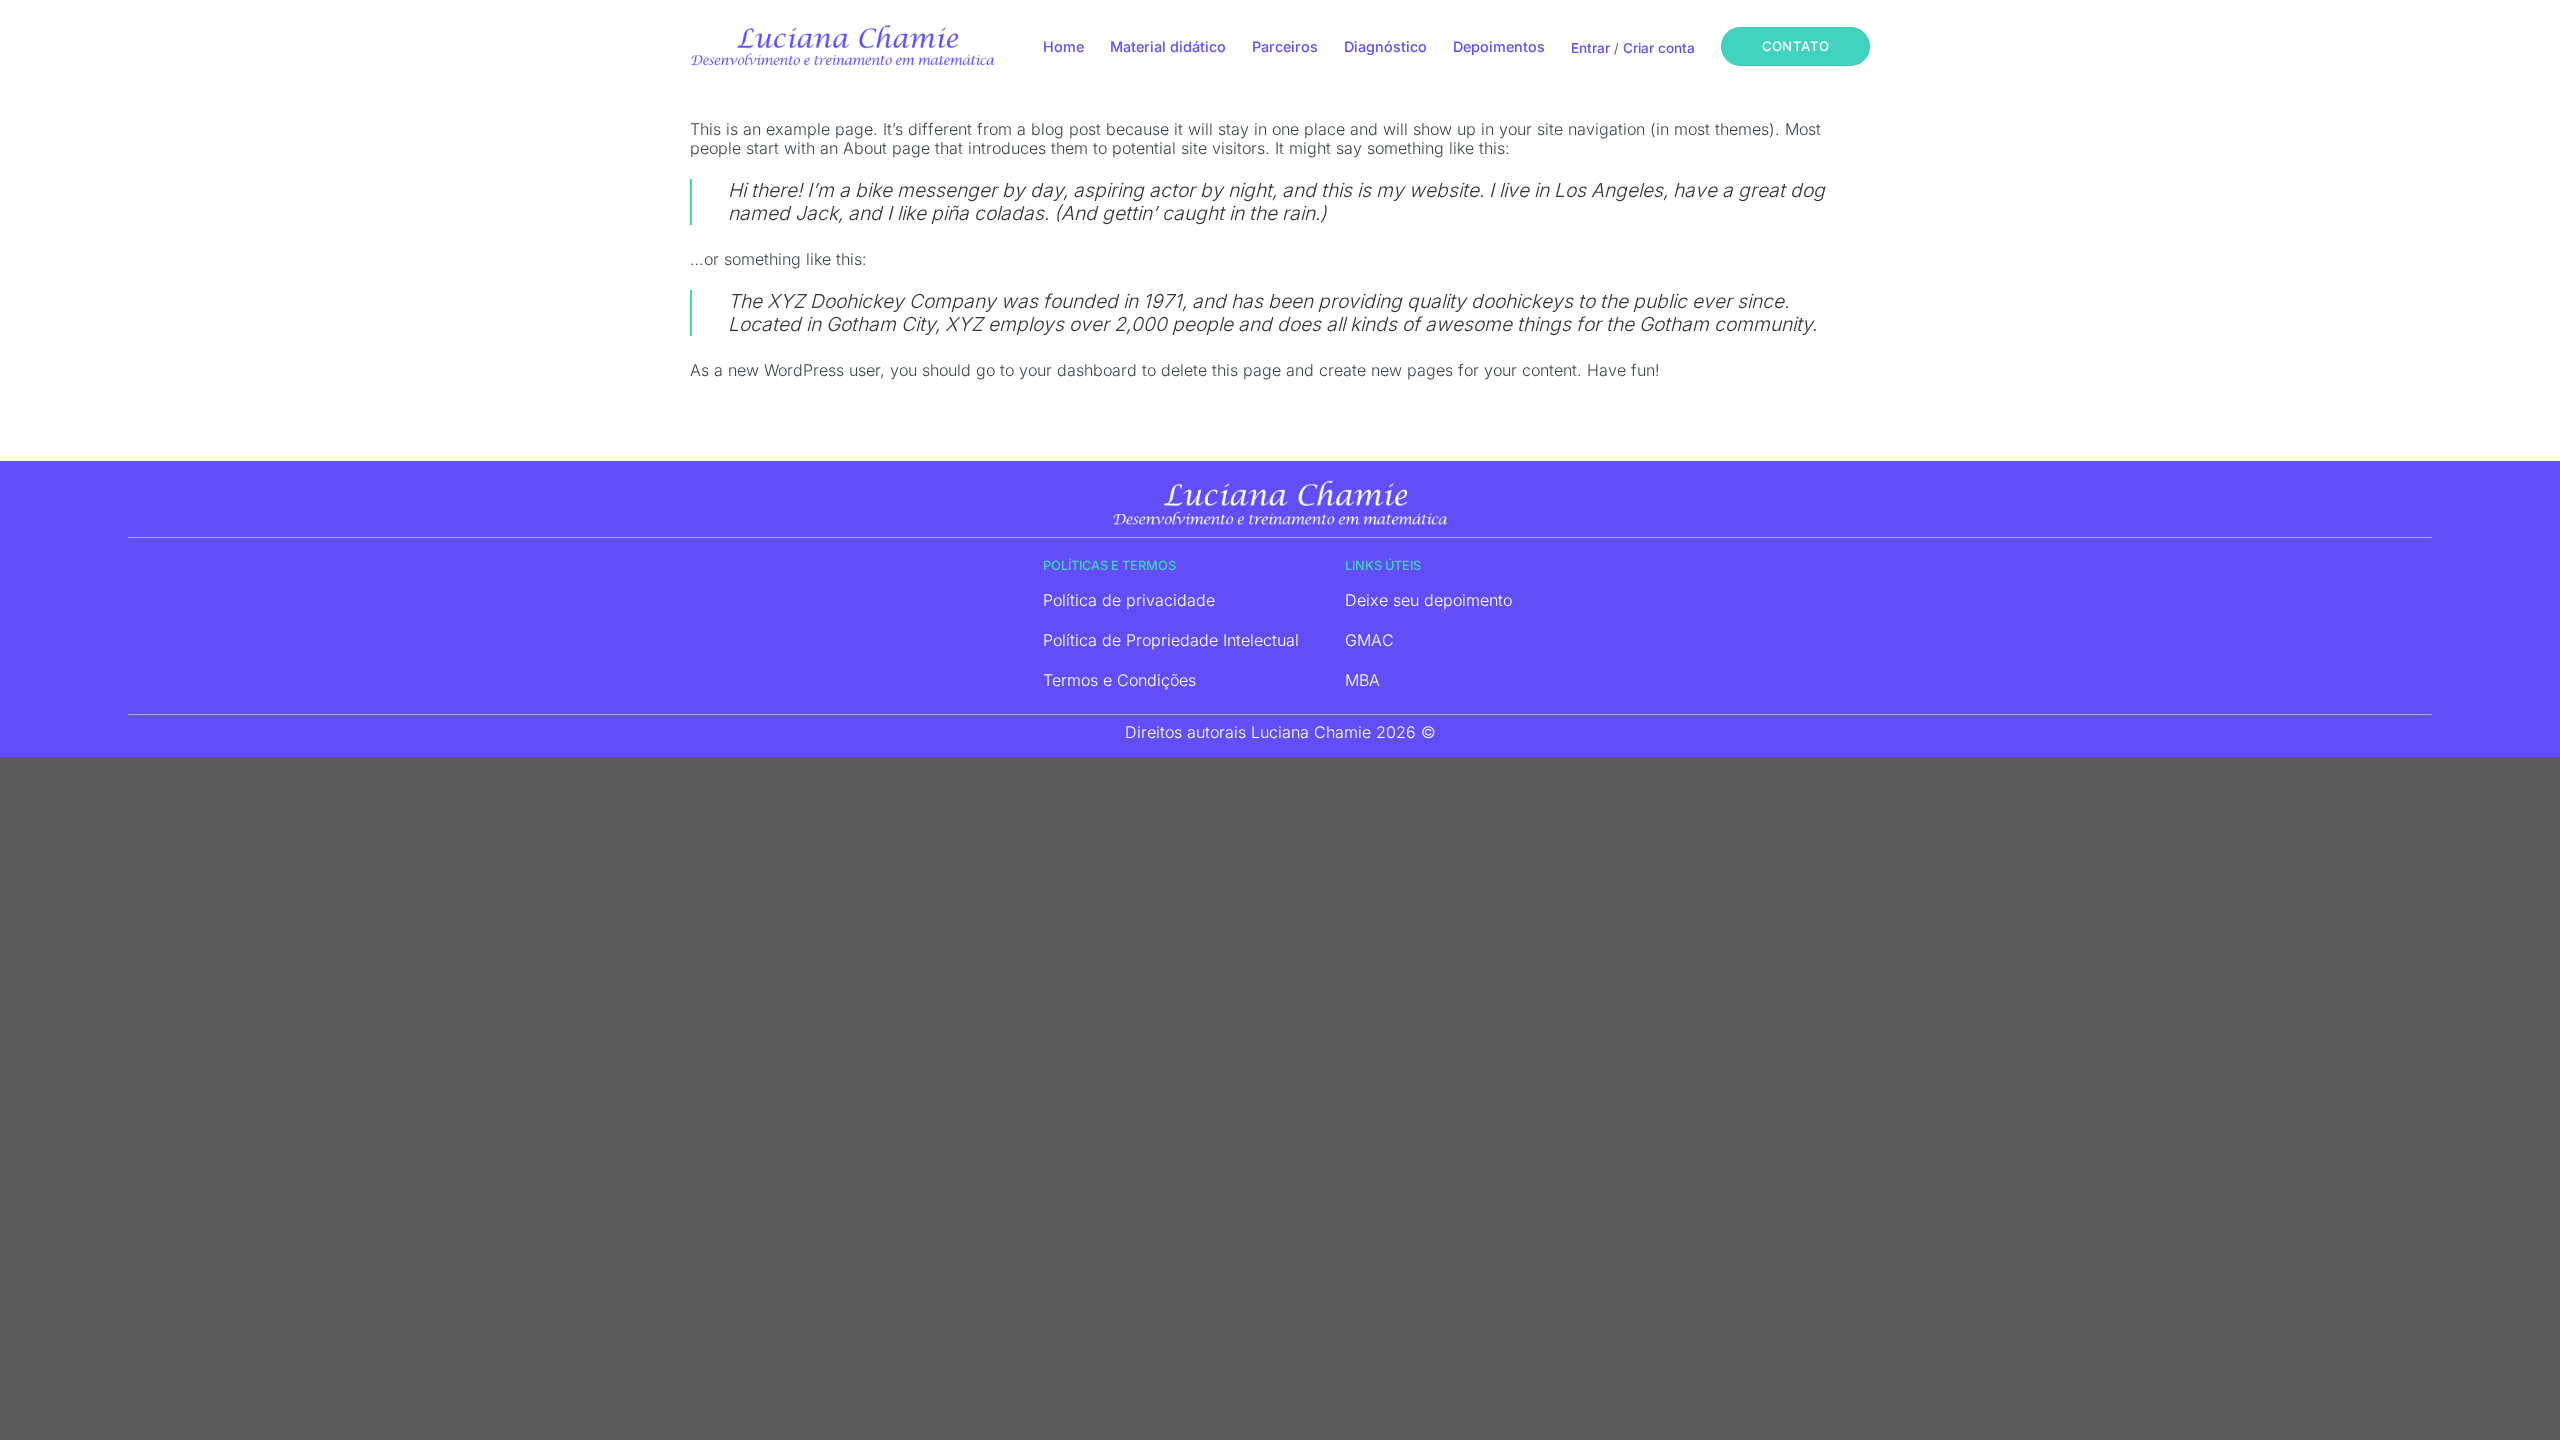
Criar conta (1659, 48)
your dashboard (1078, 370)
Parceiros (1285, 46)
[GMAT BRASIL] (842, 45)
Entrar (1590, 48)
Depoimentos (1499, 46)
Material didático (1168, 46)
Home (1063, 46)
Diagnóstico (1385, 46)
